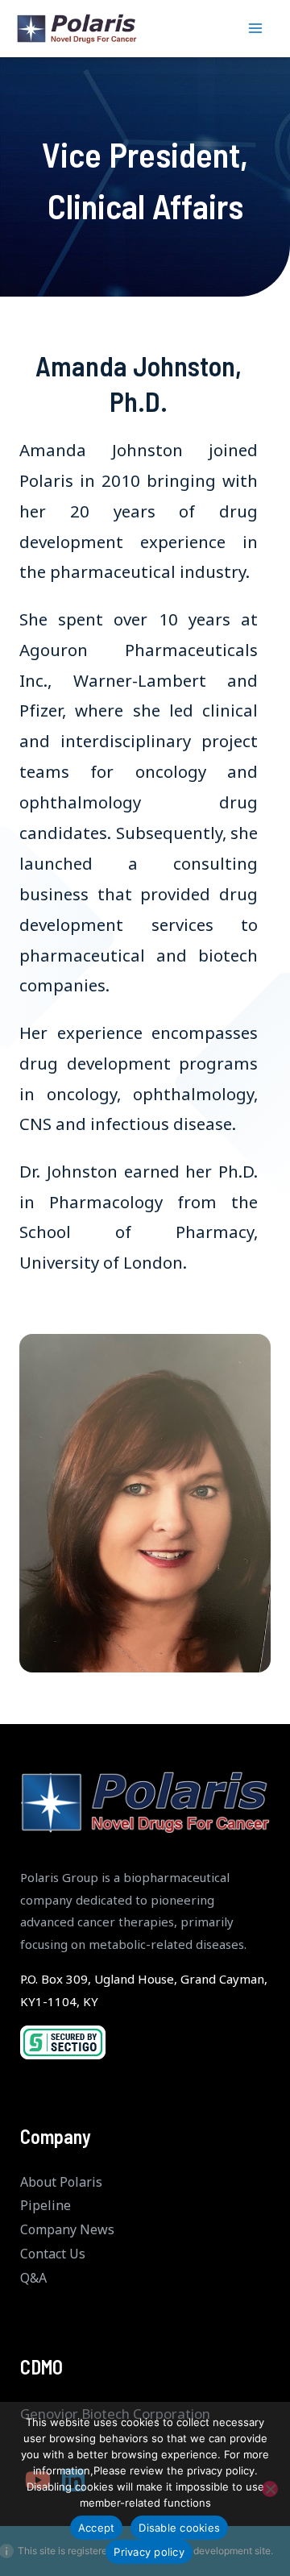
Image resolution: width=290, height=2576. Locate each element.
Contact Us (53, 2254)
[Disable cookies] (270, 2489)
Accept (97, 2528)
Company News (67, 2229)
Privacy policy (149, 2552)
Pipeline (46, 2205)
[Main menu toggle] (256, 29)
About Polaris (61, 2182)
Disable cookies (179, 2528)
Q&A (33, 2278)
